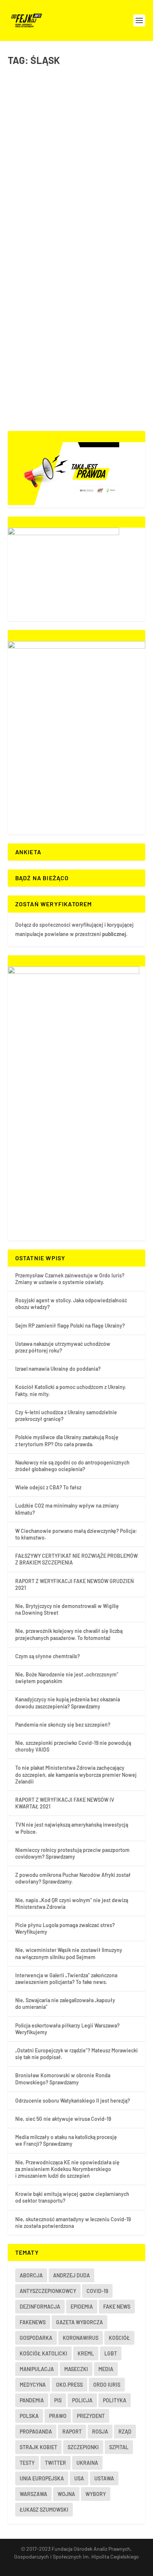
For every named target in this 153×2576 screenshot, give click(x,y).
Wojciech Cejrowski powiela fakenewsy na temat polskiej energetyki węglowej (63, 109)
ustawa (104, 2478)
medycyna (33, 2385)
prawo (58, 2416)
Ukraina (87, 2463)
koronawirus (81, 2338)
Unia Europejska (42, 2478)
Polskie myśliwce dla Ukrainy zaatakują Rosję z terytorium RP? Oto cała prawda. (67, 1440)
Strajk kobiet (38, 2447)
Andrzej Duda (71, 2275)
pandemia (32, 2400)
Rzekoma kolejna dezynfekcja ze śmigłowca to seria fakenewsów (72, 337)
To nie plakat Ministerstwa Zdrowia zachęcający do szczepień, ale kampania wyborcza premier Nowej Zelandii (76, 1774)
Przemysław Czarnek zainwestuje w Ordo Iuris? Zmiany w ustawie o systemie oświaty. (70, 1279)
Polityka (103, 240)
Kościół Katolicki (43, 2353)
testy (27, 2463)
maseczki (76, 2369)
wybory (96, 2494)
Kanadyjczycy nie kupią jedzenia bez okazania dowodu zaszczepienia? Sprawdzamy (68, 1703)
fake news (117, 2307)
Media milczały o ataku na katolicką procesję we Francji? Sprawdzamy (66, 2140)
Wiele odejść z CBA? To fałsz (48, 1487)
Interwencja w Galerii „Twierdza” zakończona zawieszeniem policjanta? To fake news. (66, 1979)
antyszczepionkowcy (48, 2291)
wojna (66, 2494)
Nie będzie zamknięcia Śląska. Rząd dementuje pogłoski (71, 225)
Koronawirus (82, 240)
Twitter (56, 2463)
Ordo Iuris (107, 2385)
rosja (100, 2432)
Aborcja (31, 2275)
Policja (82, 2400)
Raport (72, 2432)
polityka (115, 2400)
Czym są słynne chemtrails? (48, 1656)
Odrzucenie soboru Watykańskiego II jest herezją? (73, 2101)
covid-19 (97, 2291)
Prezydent (91, 2416)
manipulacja (37, 2369)
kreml (86, 2353)
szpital (119, 2447)
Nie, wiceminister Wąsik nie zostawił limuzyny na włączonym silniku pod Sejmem (69, 1953)
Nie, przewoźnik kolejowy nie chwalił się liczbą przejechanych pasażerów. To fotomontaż (69, 1634)
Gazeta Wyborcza (79, 2322)
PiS (58, 2400)
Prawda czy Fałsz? (84, 128)
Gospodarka (53, 128)
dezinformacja (40, 2307)
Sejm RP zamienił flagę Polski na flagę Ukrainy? (70, 1326)
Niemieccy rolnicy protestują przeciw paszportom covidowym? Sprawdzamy (72, 1853)
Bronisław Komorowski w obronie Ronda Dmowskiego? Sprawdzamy (63, 2079)
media (106, 2369)
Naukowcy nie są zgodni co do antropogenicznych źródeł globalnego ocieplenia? (72, 1466)
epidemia (82, 2307)
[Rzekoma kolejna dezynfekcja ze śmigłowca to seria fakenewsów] (77, 312)
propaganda (36, 2432)
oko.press (69, 2385)
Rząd (125, 2432)
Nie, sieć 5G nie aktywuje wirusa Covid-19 (63, 2119)
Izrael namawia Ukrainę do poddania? (58, 1369)
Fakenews (33, 2322)
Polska (119, 240)
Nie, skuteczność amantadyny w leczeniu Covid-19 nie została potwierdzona (73, 2223)
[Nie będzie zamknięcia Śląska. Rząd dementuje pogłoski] (77, 200)
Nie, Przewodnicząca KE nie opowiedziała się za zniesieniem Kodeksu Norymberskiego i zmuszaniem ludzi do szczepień (67, 2169)
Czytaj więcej (40, 167)
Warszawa (33, 2494)
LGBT (111, 2353)
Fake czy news (54, 240)
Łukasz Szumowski (44, 2510)
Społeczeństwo (30, 360)
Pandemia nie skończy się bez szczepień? (63, 1725)
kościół (119, 2338)
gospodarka (36, 2338)
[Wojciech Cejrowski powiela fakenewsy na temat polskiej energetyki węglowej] (77, 81)
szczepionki (83, 2447)
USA (79, 2478)
